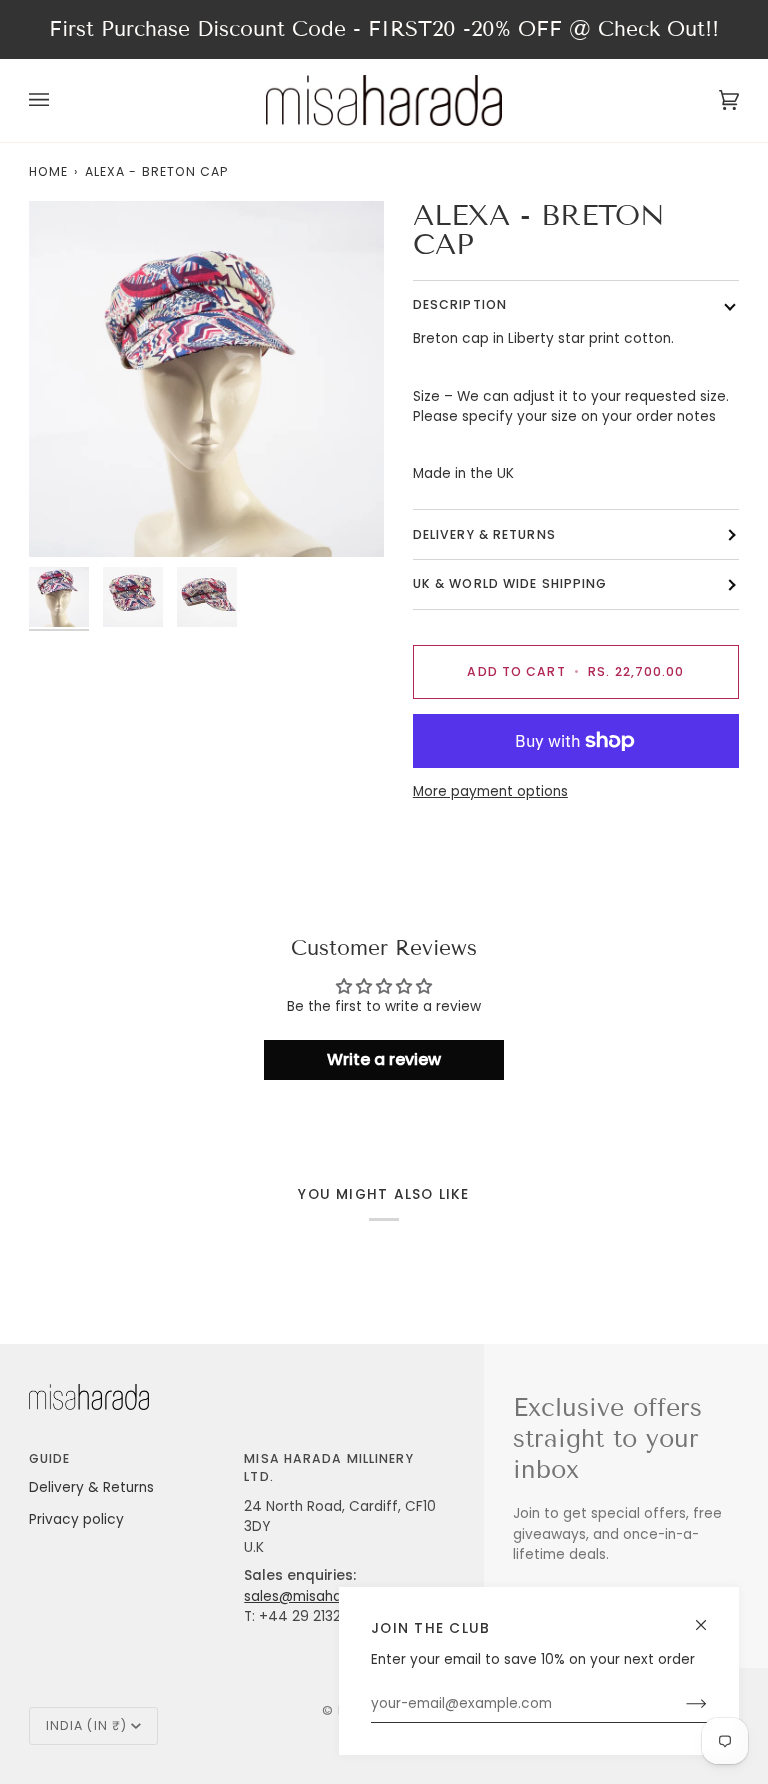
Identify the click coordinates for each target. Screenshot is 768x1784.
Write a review (384, 1059)
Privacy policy (76, 1519)
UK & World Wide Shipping (510, 583)
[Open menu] (59, 100)
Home (48, 171)
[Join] (680, 1704)
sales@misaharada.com (326, 1596)
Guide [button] (50, 1458)
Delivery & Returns (91, 1487)
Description (460, 304)
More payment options (490, 791)
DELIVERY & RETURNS (484, 534)
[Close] (709, 1616)
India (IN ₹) (86, 1725)
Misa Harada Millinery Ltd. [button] (328, 1467)
